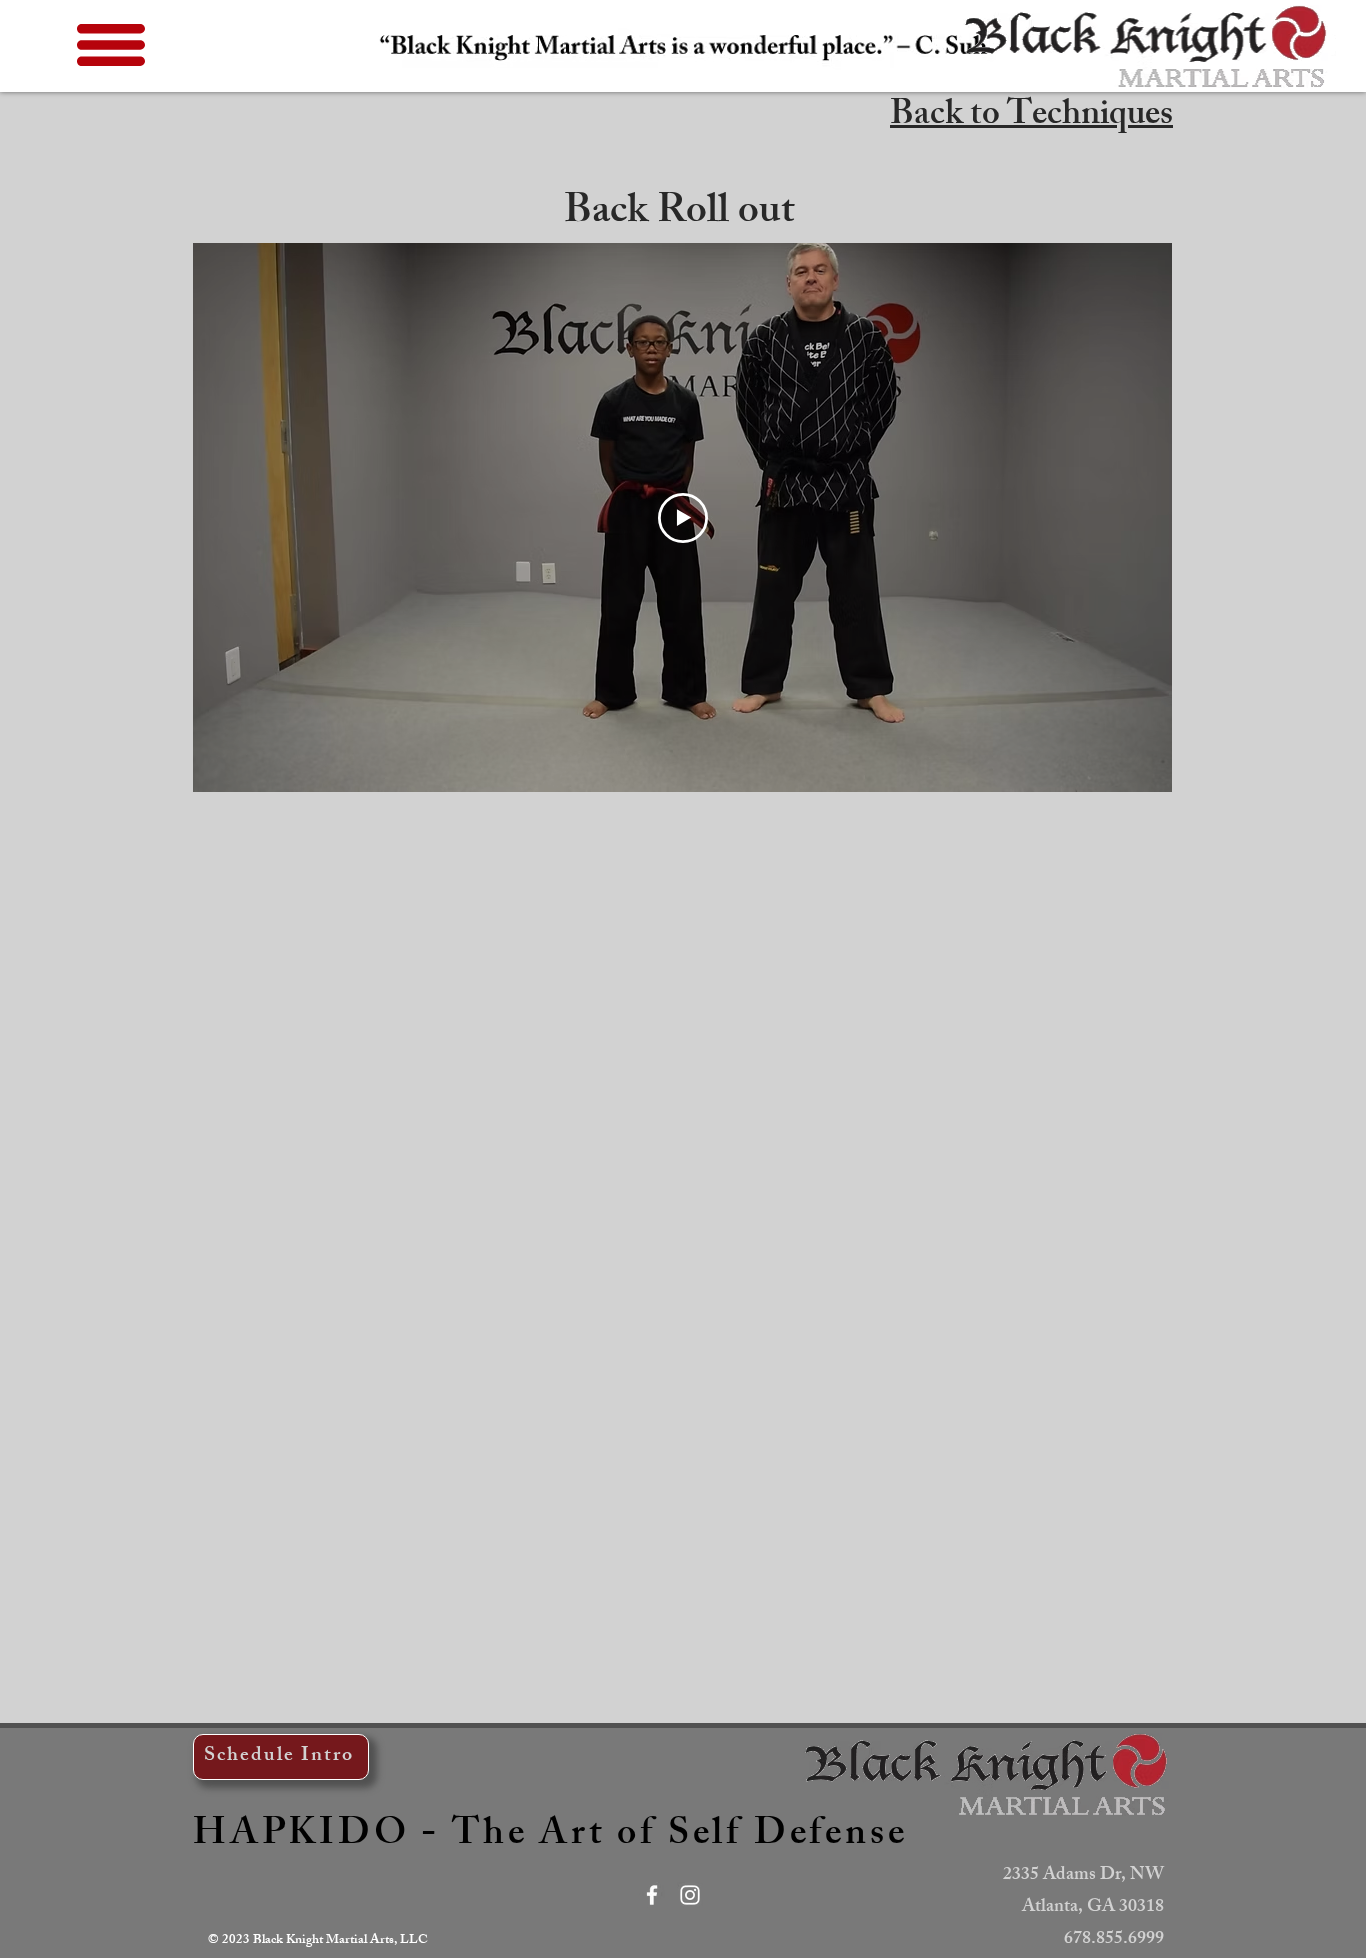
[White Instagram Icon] (690, 1895)
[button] (111, 45)
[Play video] (683, 518)
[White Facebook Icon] (652, 1895)
